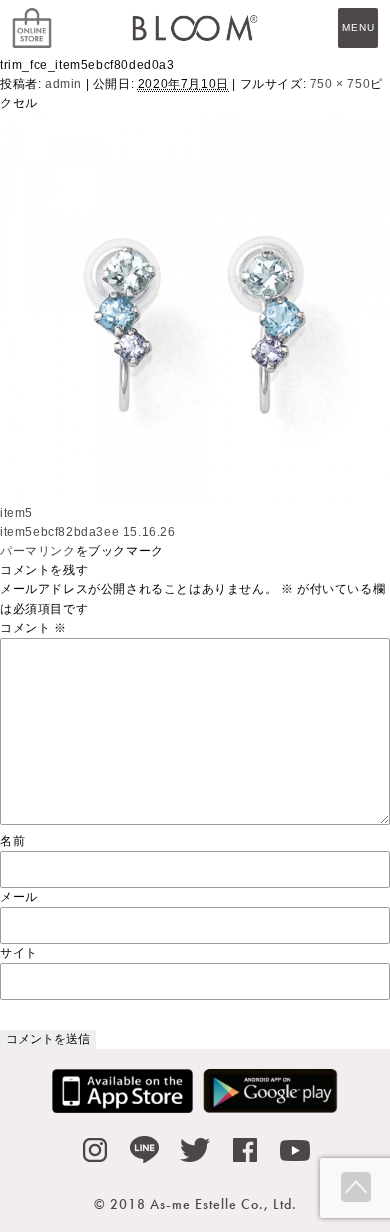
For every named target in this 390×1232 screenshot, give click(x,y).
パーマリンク (38, 551)
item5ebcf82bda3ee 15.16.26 (88, 532)
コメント (33, 628)
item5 (16, 513)
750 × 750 (340, 84)
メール (19, 897)
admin (63, 84)
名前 (12, 841)
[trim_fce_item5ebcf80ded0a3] (195, 493)
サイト (19, 953)
